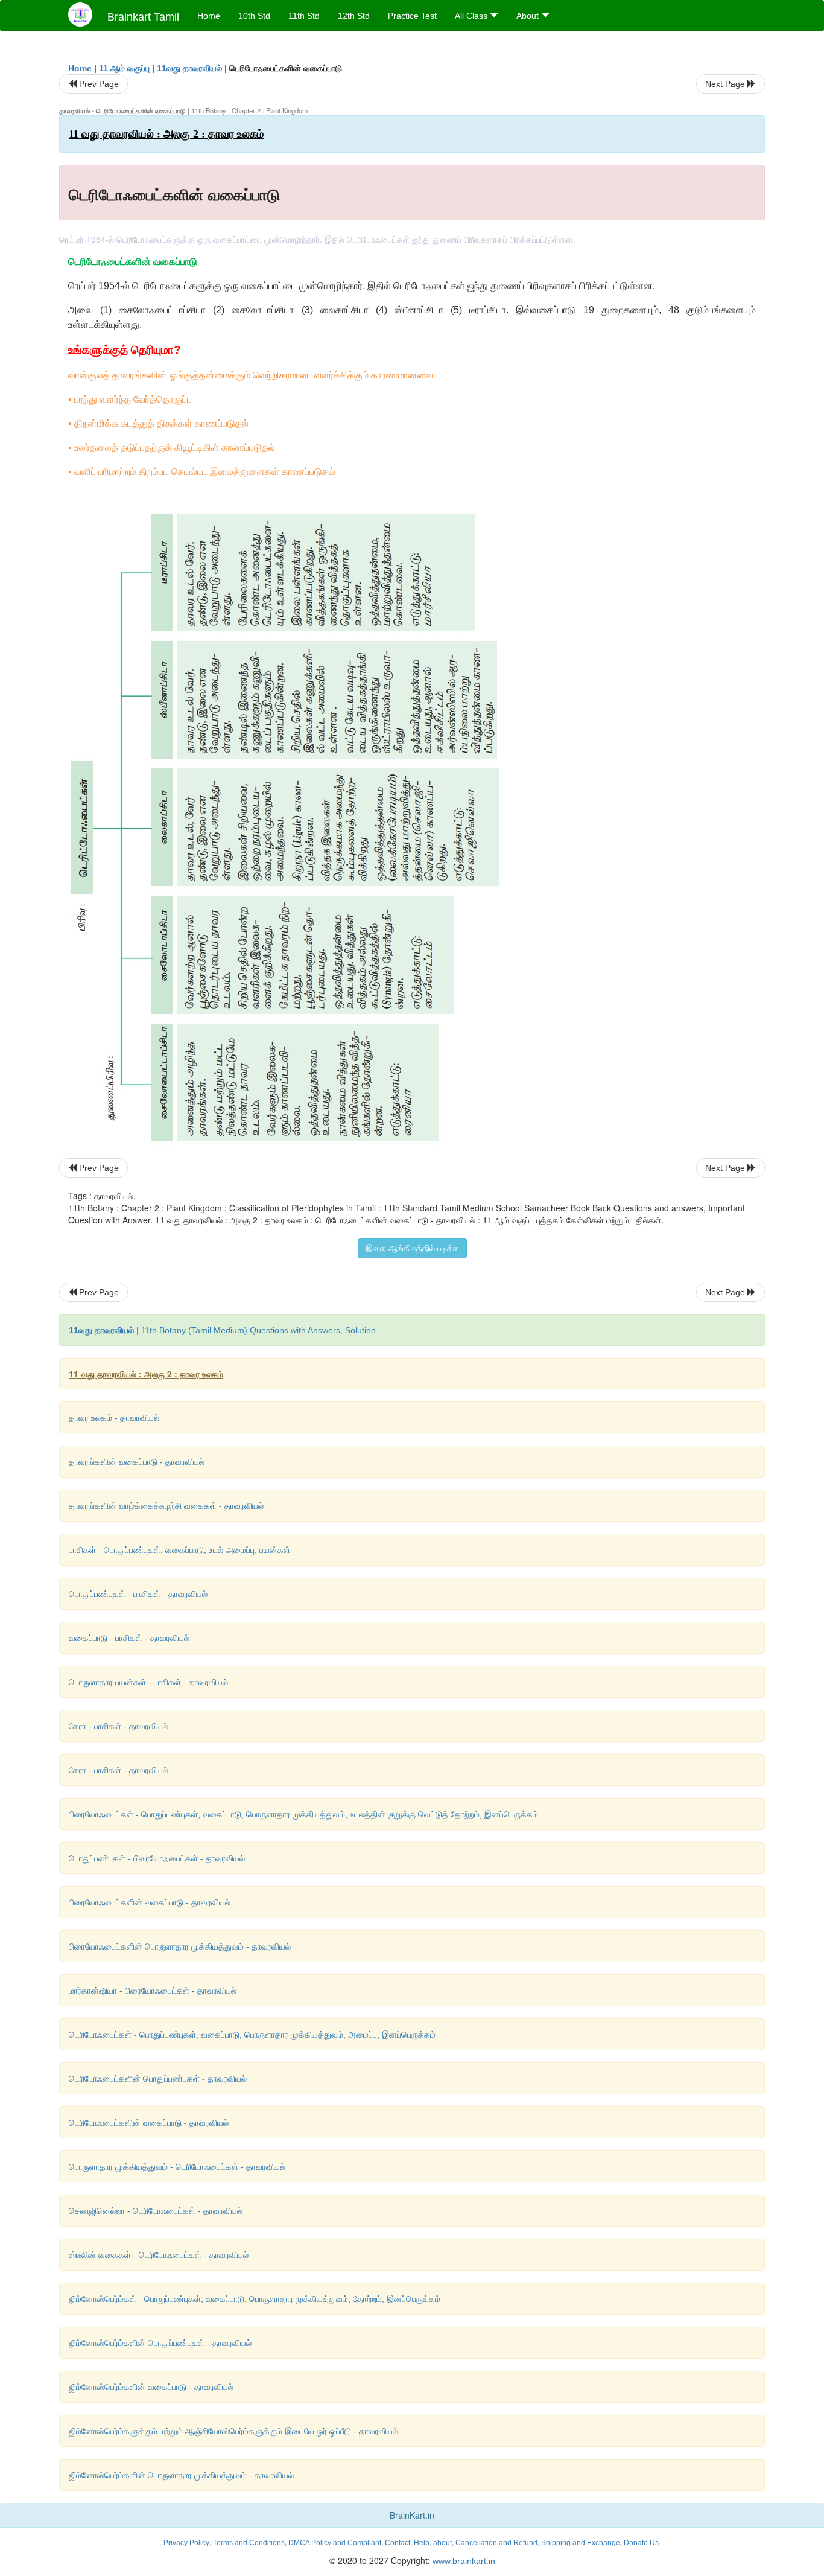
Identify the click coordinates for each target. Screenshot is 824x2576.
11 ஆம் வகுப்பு (124, 68)
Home (209, 16)
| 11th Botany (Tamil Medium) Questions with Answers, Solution (222, 1330)
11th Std (304, 16)
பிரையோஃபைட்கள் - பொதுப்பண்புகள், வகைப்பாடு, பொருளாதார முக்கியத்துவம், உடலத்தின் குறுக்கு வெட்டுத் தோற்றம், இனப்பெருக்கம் (303, 1814)
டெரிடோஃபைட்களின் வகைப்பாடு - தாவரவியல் (149, 2123)
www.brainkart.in (463, 2561)
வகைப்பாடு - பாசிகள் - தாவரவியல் (129, 1638)
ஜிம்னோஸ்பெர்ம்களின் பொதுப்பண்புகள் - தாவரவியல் (160, 2343)
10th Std (254, 16)
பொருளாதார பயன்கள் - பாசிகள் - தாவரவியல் (148, 1682)
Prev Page (98, 84)
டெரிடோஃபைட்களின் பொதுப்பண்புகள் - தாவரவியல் (158, 2079)
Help (422, 2543)
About (529, 16)
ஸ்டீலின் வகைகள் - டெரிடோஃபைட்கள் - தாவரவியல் (159, 2255)
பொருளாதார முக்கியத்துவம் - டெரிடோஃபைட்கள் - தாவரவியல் (177, 2167)
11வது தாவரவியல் (189, 68)
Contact (398, 2543)
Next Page (726, 84)
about (442, 2543)
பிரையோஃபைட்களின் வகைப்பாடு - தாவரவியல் (150, 1902)
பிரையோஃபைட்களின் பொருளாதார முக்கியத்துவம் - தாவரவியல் (180, 1946)
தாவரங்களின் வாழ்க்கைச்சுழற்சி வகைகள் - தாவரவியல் (166, 1506)
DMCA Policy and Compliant (335, 2543)
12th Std (354, 16)
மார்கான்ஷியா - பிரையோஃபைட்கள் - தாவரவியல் (153, 1991)
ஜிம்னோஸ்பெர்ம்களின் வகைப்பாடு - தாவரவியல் (151, 2387)
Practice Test (412, 16)
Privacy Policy (186, 2543)
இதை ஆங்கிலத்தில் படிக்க (412, 1248)
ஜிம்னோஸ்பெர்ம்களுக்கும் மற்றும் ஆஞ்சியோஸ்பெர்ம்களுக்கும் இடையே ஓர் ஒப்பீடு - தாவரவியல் (233, 2431)
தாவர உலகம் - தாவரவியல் (114, 1418)
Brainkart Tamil (143, 17)
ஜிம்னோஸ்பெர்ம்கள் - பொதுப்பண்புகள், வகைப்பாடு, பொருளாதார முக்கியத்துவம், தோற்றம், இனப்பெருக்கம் (255, 2299)
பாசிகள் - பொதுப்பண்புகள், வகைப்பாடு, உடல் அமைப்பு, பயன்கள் (179, 1550)
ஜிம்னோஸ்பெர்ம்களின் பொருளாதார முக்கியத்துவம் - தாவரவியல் (181, 2475)
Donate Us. (642, 2543)
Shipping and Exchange (581, 2543)
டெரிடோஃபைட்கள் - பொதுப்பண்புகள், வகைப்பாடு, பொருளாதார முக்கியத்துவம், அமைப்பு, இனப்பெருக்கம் (252, 2035)
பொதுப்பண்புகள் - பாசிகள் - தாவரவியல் (138, 1594)
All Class (472, 16)
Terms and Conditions (249, 2543)
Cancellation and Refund (496, 2543)
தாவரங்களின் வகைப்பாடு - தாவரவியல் (137, 1462)
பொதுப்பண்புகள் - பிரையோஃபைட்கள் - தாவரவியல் (157, 1858)
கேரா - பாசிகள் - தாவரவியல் (119, 1726)
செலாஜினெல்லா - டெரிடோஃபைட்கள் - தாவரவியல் (156, 2211)
